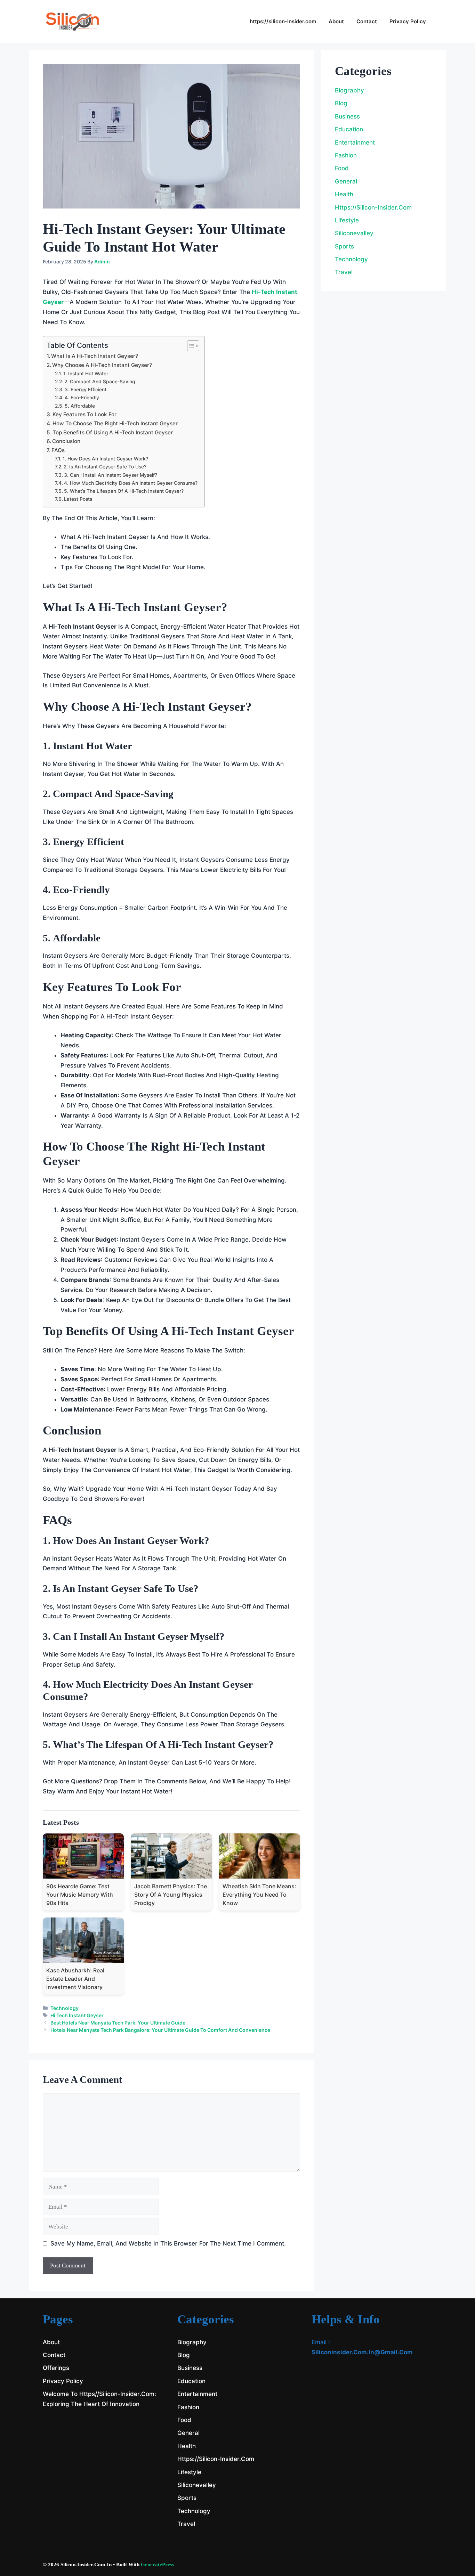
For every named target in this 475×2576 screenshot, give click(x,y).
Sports (344, 246)
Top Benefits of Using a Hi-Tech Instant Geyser (113, 432)
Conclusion (66, 441)
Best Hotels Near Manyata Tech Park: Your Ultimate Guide (118, 2023)
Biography (349, 90)
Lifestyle (347, 220)
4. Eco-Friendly (82, 398)
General (346, 181)
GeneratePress (158, 2565)
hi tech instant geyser (77, 2015)
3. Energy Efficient (86, 390)
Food (342, 168)
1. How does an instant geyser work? (105, 459)
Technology (65, 2008)
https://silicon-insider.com (283, 21)
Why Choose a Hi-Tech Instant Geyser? (102, 365)
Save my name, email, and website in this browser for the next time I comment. (168, 2243)
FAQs (58, 450)
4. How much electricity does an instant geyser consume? (131, 483)
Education (349, 129)
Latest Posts (78, 499)
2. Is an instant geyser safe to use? (105, 467)
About (336, 21)
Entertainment (355, 142)
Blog (341, 103)
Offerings (56, 2368)
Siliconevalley (354, 233)
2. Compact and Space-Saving (100, 382)
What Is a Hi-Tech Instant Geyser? (95, 356)
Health (344, 194)
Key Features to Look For (84, 414)
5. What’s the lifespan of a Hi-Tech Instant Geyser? (124, 491)
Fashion (346, 155)
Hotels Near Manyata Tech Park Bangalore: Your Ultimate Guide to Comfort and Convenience (160, 2030)
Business (347, 116)
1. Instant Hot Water (86, 374)
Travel (344, 272)
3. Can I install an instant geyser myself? (111, 475)
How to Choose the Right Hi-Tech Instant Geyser (115, 423)
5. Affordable (80, 406)
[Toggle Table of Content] (190, 346)
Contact (367, 21)
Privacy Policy (408, 21)
